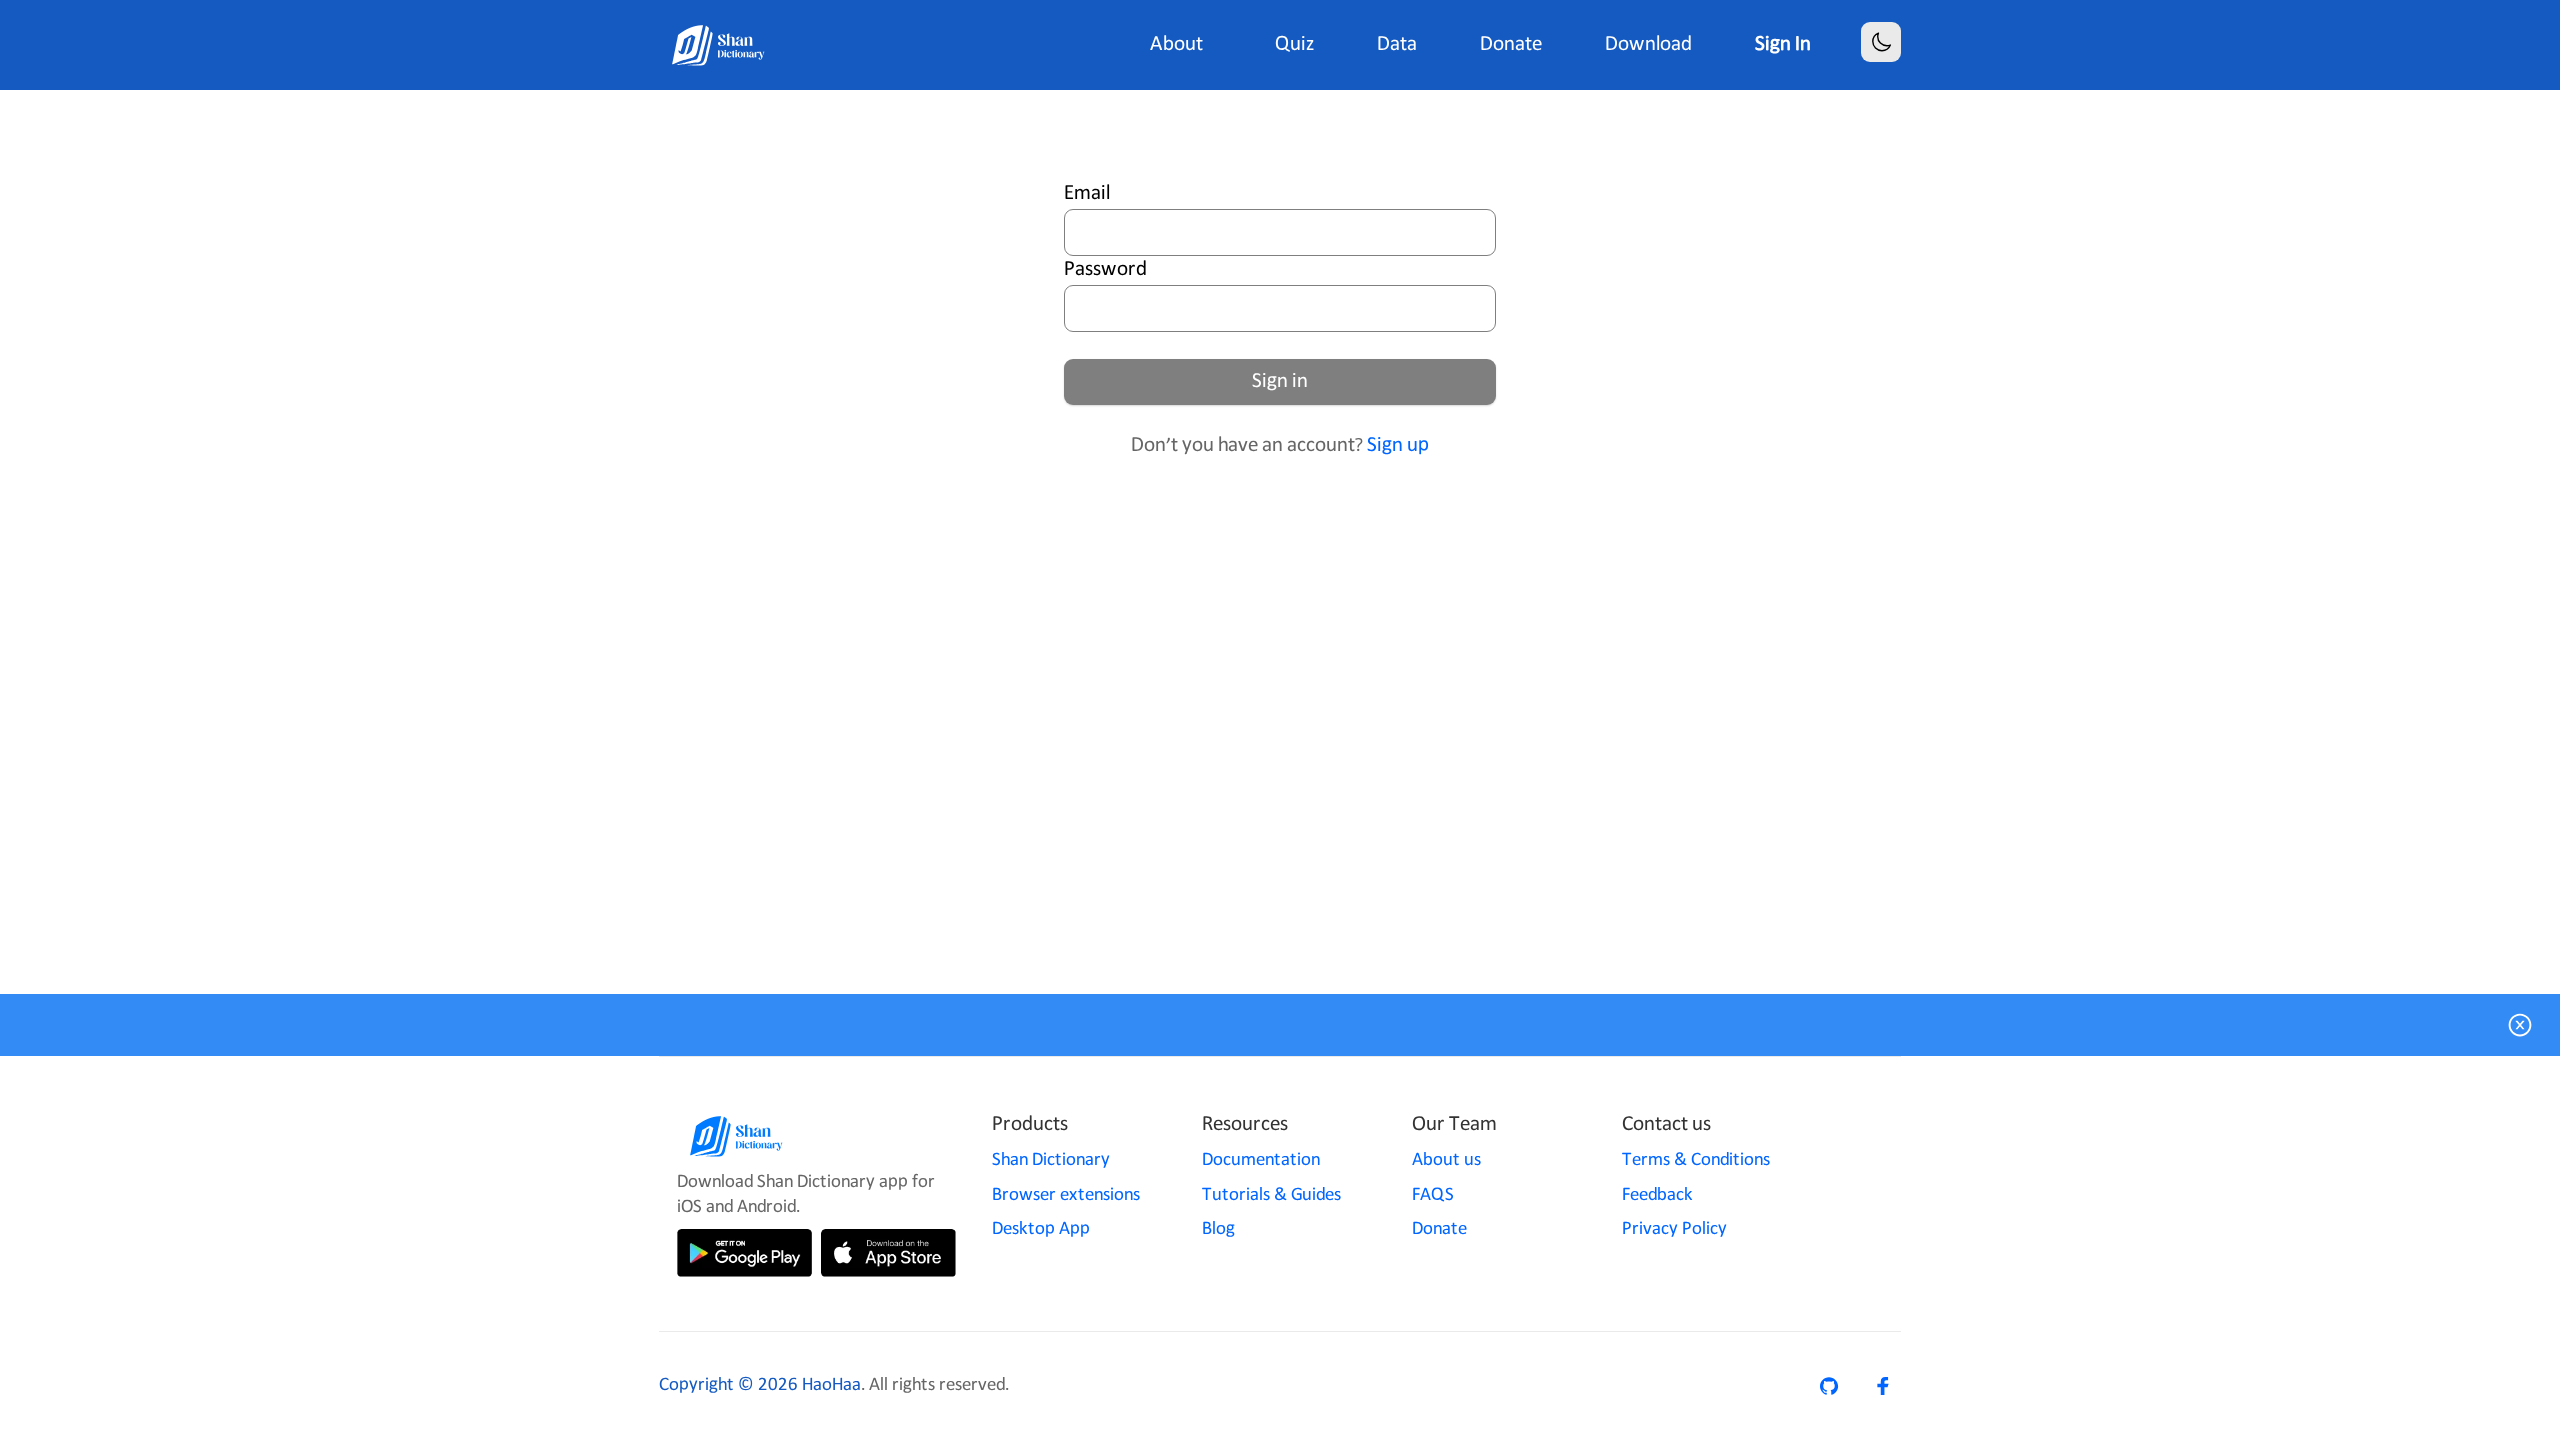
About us (1446, 1160)
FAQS (1433, 1195)
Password (1105, 269)
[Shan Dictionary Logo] (812, 1136)
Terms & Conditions (1696, 1160)
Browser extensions (1066, 1195)
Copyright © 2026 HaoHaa (760, 1385)
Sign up (1398, 445)
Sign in (1280, 381)
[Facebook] (1883, 1386)
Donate (1439, 1229)
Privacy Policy (1674, 1229)
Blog (1218, 1229)
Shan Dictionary (1051, 1160)
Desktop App (1041, 1229)
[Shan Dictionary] (719, 45)
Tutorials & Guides (1271, 1195)
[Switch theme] (1881, 42)
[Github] (1829, 1386)
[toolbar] (1524, 45)
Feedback (1657, 1195)
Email (1087, 193)
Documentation (1261, 1160)
